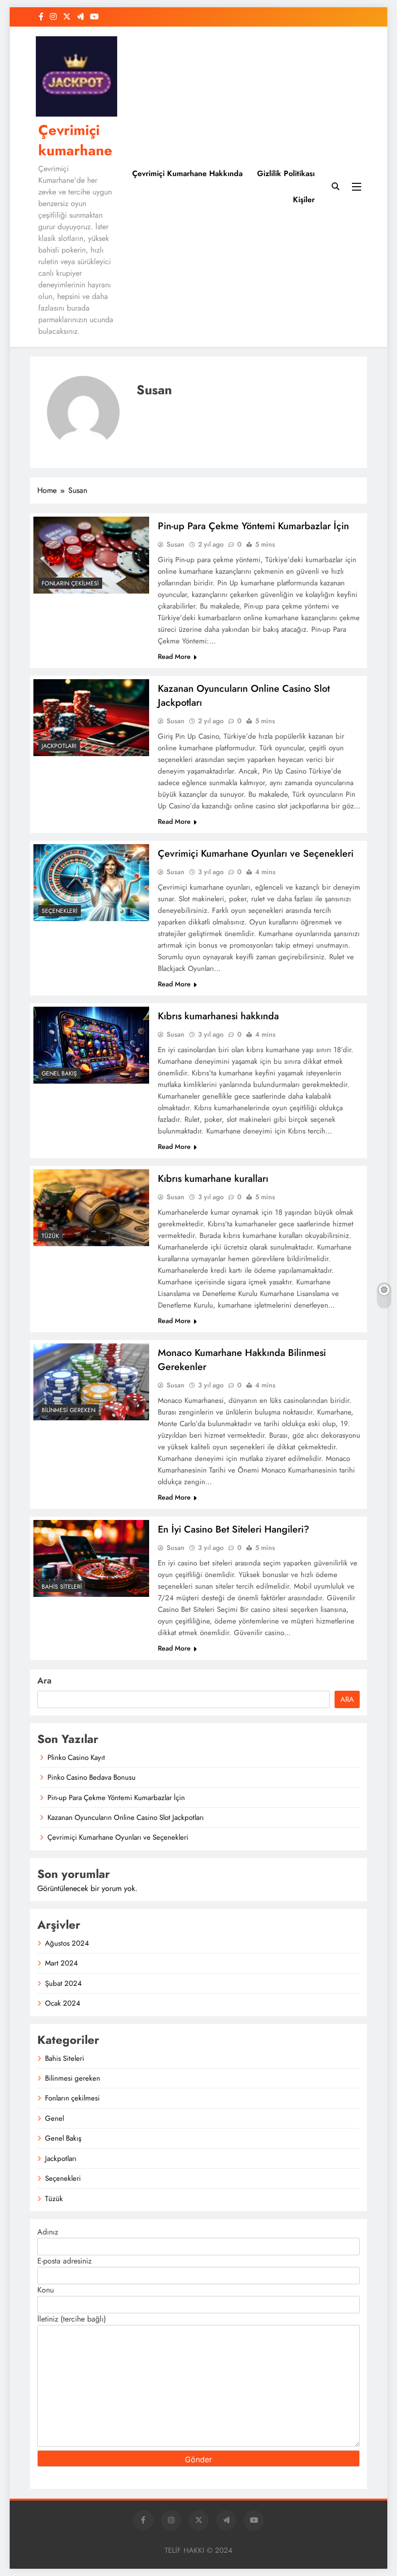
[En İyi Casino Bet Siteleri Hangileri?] (91, 1558)
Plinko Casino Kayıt (76, 1757)
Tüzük (50, 1236)
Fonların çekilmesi (70, 583)
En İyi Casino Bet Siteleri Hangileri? (234, 1529)
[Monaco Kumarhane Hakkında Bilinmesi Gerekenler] (91, 1382)
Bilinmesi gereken (69, 1410)
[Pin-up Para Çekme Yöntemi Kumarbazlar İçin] (91, 555)
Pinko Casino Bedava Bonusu (92, 1777)
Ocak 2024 (63, 2003)
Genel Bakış (59, 1073)
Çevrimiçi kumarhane (75, 140)
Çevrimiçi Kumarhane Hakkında (187, 173)
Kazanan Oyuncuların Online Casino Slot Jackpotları (126, 1817)
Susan (176, 544)
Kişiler (304, 200)
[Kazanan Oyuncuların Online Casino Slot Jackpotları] (91, 718)
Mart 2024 (61, 1963)
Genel (54, 2118)
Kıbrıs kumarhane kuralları (213, 1179)
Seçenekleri (60, 911)
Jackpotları (59, 746)
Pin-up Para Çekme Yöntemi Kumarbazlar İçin (253, 526)
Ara (44, 1681)
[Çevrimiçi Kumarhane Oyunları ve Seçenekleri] (91, 883)
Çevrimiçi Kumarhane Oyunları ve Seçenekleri (256, 854)
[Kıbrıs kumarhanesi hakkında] (91, 1045)
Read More (174, 656)
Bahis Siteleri (62, 1587)
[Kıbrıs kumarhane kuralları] (91, 1208)
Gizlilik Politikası (286, 173)
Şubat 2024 (63, 1983)
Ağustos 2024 (67, 1943)
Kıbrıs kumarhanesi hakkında (218, 1016)
